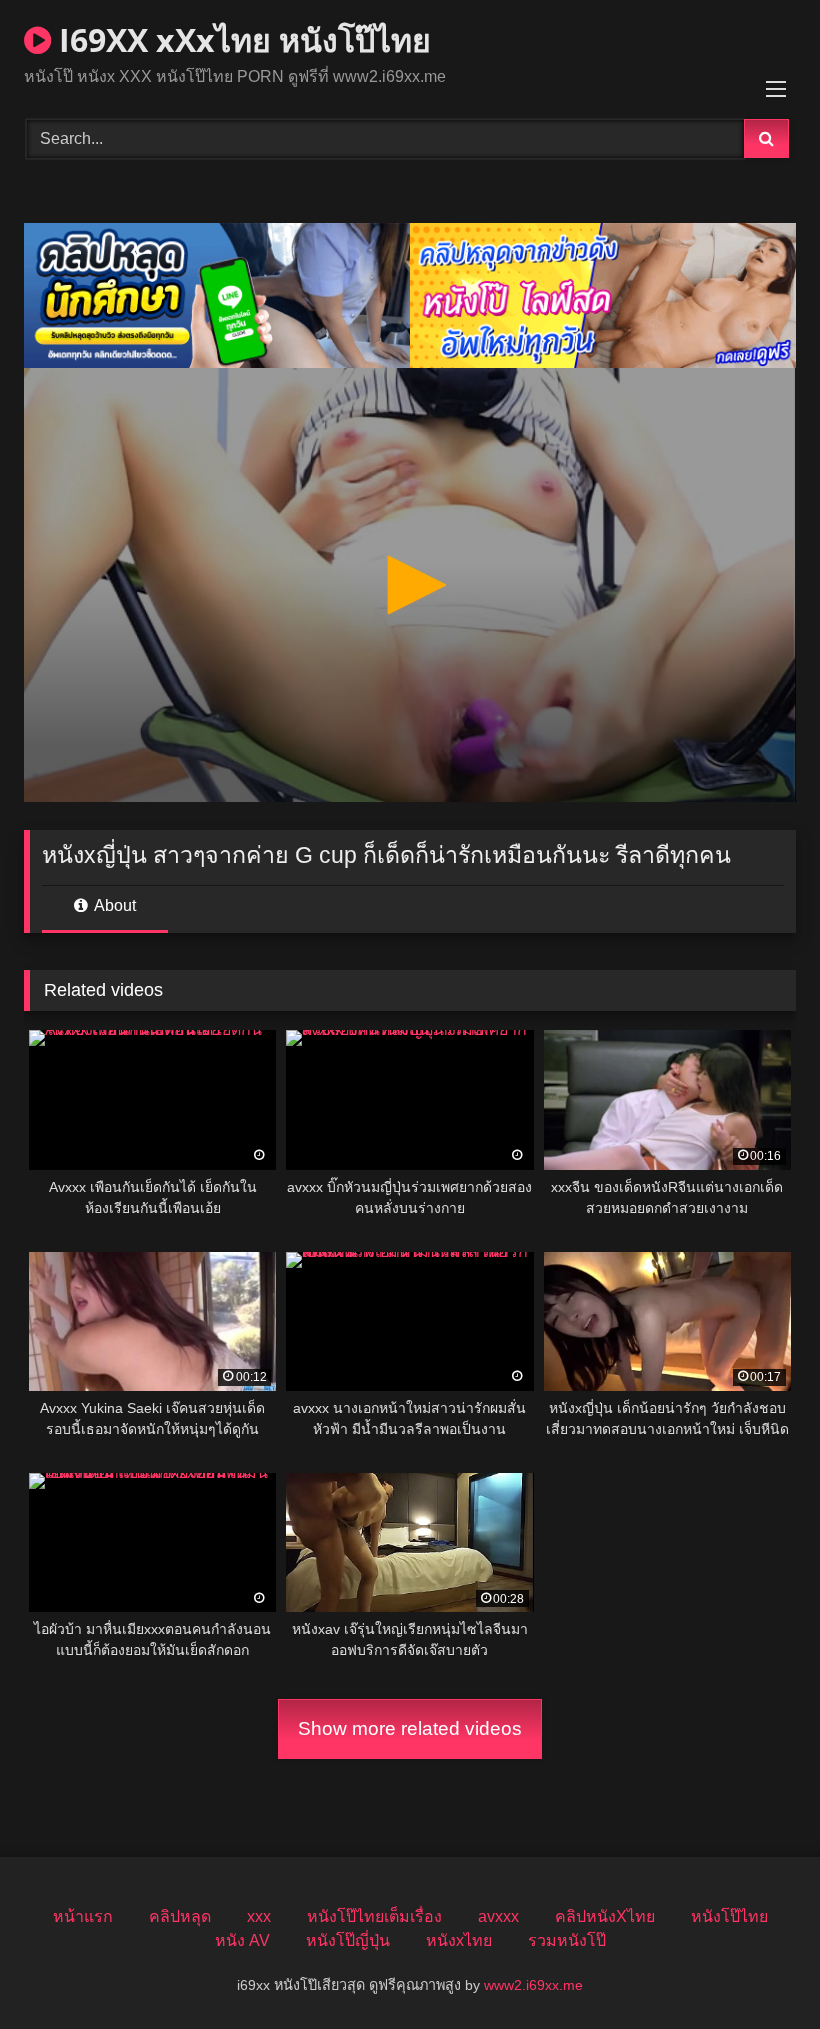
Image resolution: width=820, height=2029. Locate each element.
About (113, 905)
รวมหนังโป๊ (567, 1940)
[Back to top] (758, 1969)
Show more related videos (410, 1728)
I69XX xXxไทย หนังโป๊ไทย (241, 39)
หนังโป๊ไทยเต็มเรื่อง (374, 1916)
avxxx (498, 1916)
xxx (259, 1916)
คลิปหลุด (180, 1916)
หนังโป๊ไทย (729, 1916)
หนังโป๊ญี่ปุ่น (348, 1940)
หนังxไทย (459, 1940)
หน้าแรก (83, 1916)
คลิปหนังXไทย (605, 1916)
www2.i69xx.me (533, 1985)
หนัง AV (242, 1940)
